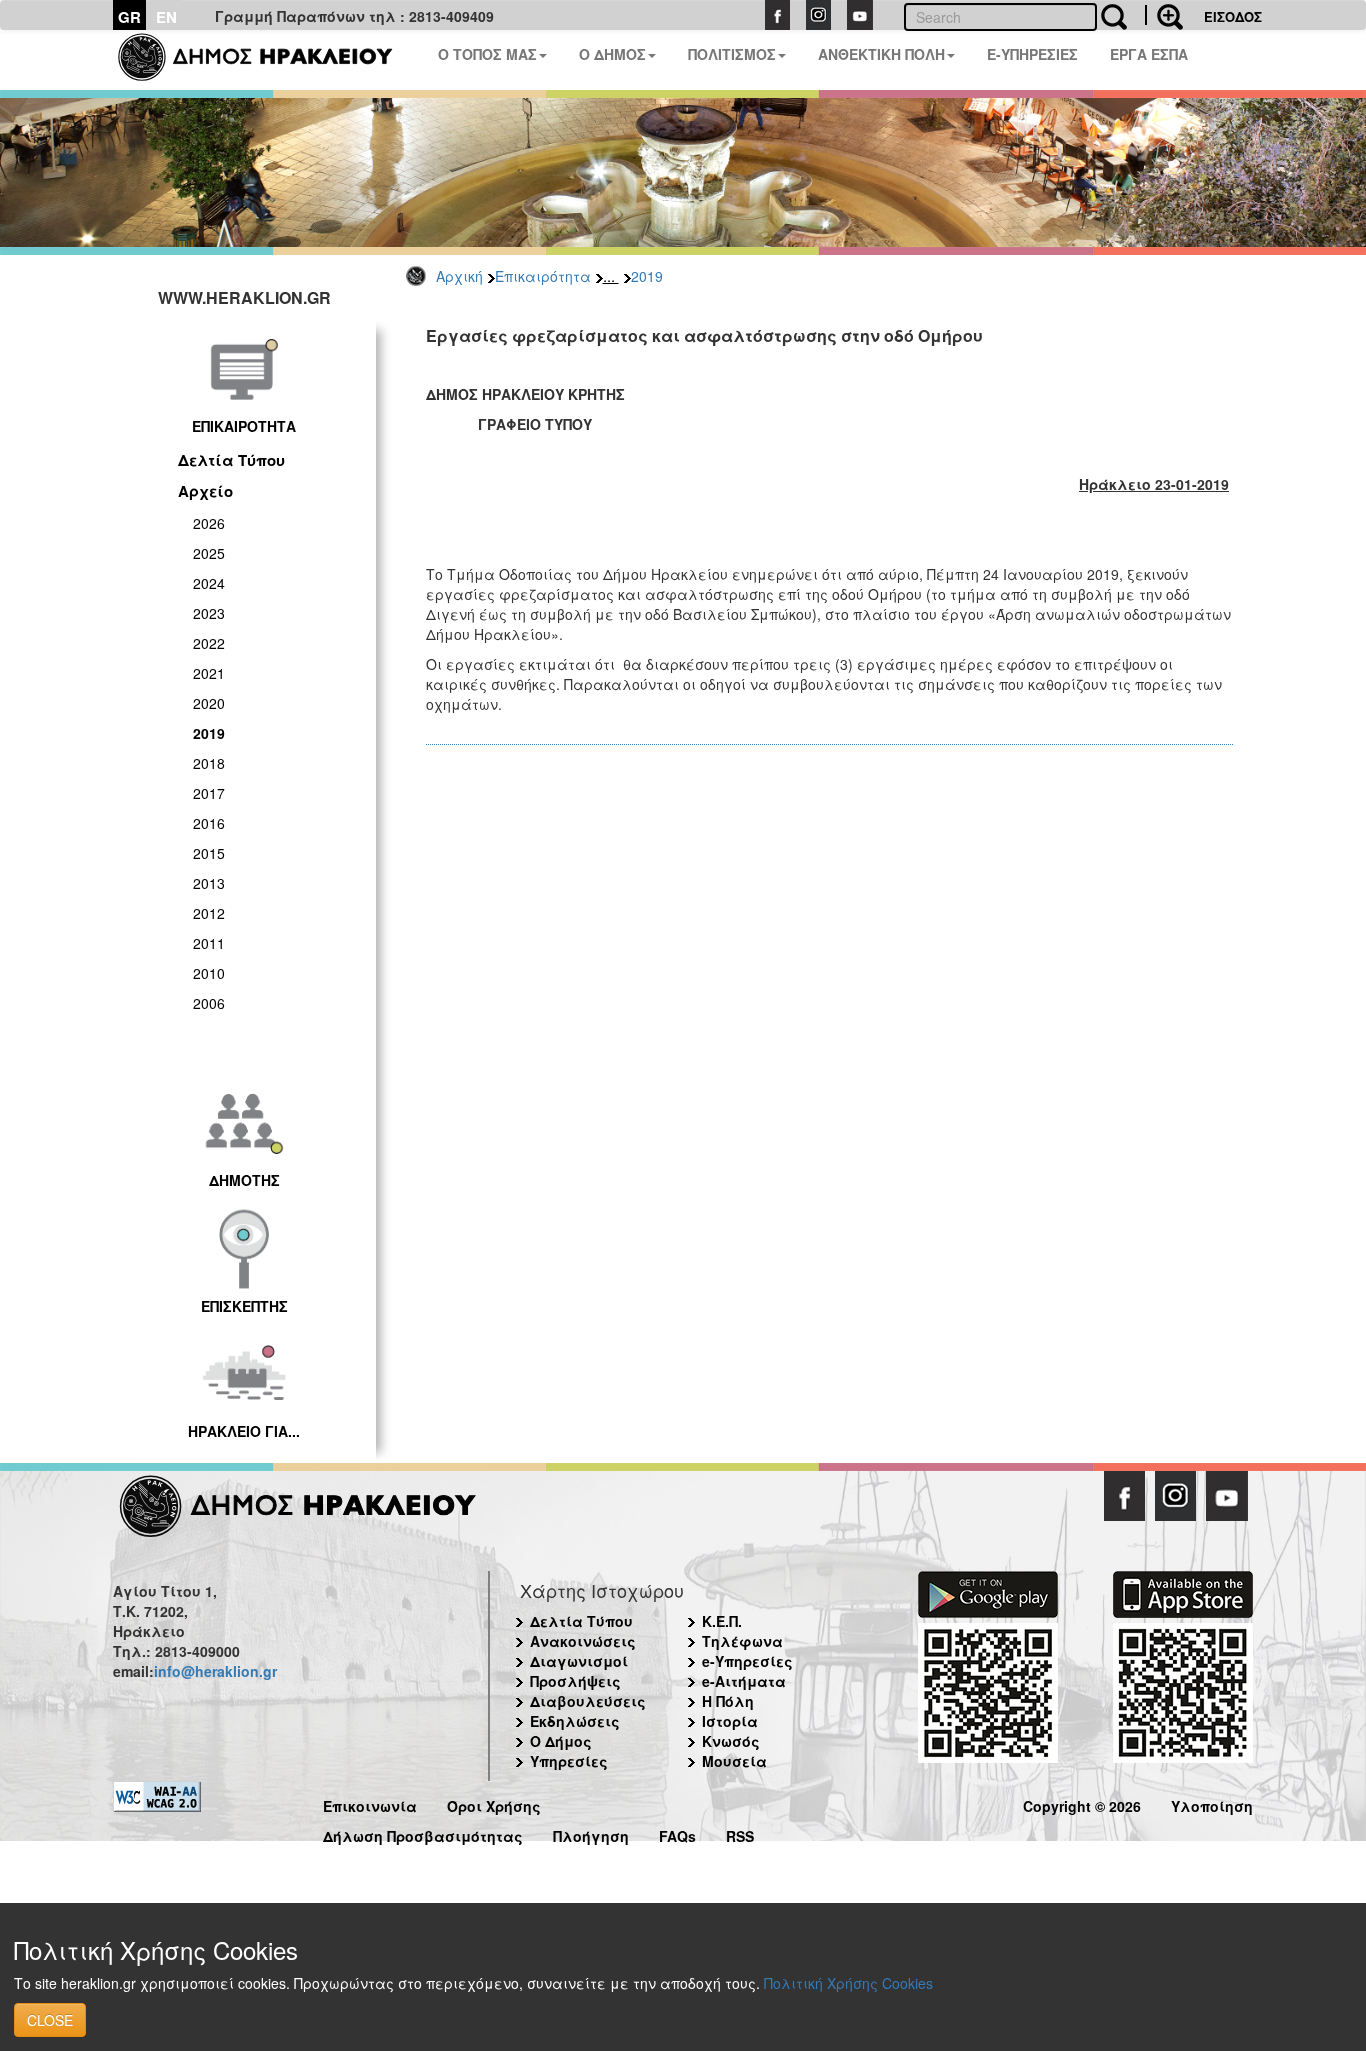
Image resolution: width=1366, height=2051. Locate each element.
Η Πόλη (728, 1701)
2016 (209, 823)
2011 (209, 943)
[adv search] (1164, 15)
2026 (209, 523)
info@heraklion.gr (215, 1671)
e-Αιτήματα (744, 1681)
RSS (740, 1833)
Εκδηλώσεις (575, 1721)
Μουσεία (734, 1761)
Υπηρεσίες (569, 1761)
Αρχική (459, 276)
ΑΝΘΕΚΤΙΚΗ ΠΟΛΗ (881, 54)
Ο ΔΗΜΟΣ (612, 54)
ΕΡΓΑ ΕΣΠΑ (1149, 54)
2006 (209, 1003)
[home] (267, 60)
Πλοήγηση (591, 1833)
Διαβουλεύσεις (588, 1701)
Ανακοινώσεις (583, 1641)
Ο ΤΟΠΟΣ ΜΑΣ (487, 54)
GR (129, 17)
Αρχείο (205, 491)
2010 (209, 973)
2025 (209, 553)
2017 (209, 793)
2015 (209, 853)
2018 (209, 763)
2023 (209, 613)
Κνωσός (731, 1741)
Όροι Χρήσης (494, 1803)
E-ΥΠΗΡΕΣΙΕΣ (1032, 54)
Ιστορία (730, 1721)
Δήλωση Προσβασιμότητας (423, 1833)
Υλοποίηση (1212, 1803)
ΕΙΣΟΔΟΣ (1233, 16)
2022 (209, 643)
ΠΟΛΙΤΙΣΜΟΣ (732, 54)
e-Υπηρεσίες (747, 1661)
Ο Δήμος (561, 1741)
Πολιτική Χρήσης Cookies (848, 1983)
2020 (209, 703)
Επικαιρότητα (543, 276)
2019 (647, 276)
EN (166, 17)
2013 (209, 883)
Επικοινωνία (370, 1803)
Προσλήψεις (575, 1681)
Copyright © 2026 (1082, 1803)
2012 (209, 913)
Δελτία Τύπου (231, 460)
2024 (209, 583)
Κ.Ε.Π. (722, 1621)
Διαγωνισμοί (579, 1661)
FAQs (677, 1833)
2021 (209, 673)
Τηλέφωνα (742, 1641)
